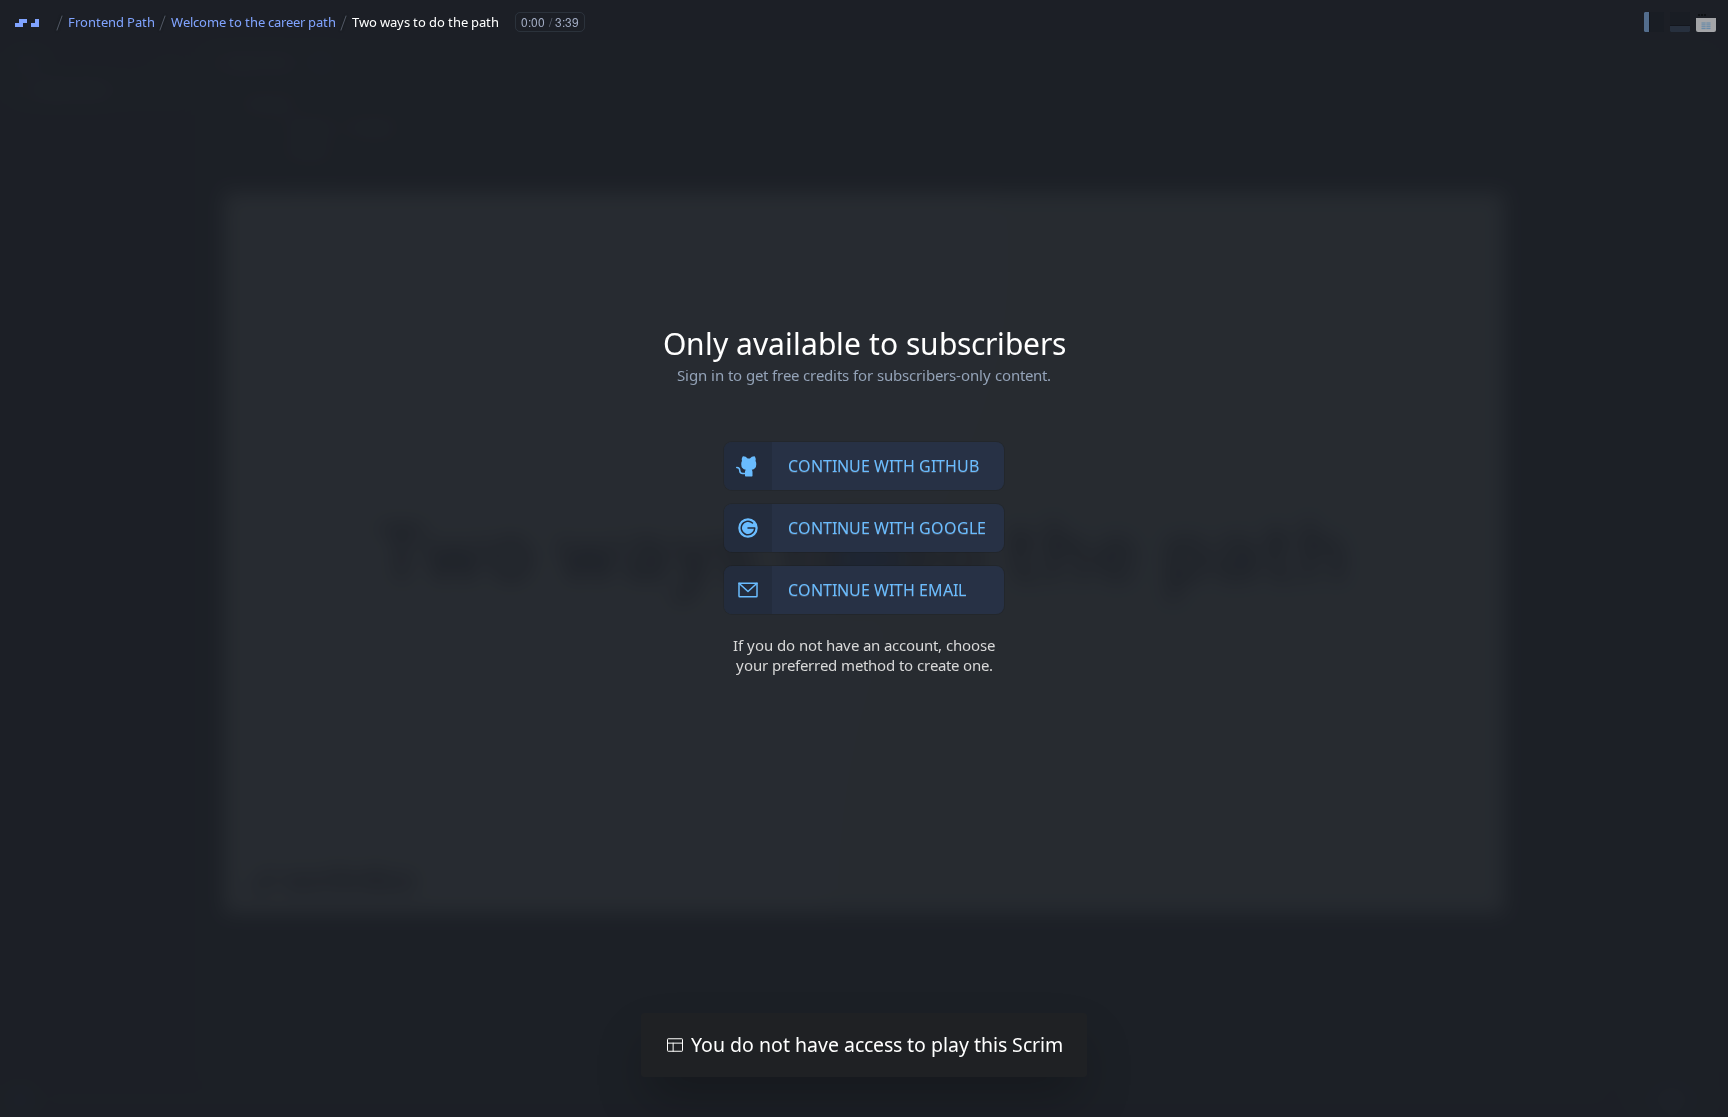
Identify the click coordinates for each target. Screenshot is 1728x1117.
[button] (1654, 22)
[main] (864, 558)
